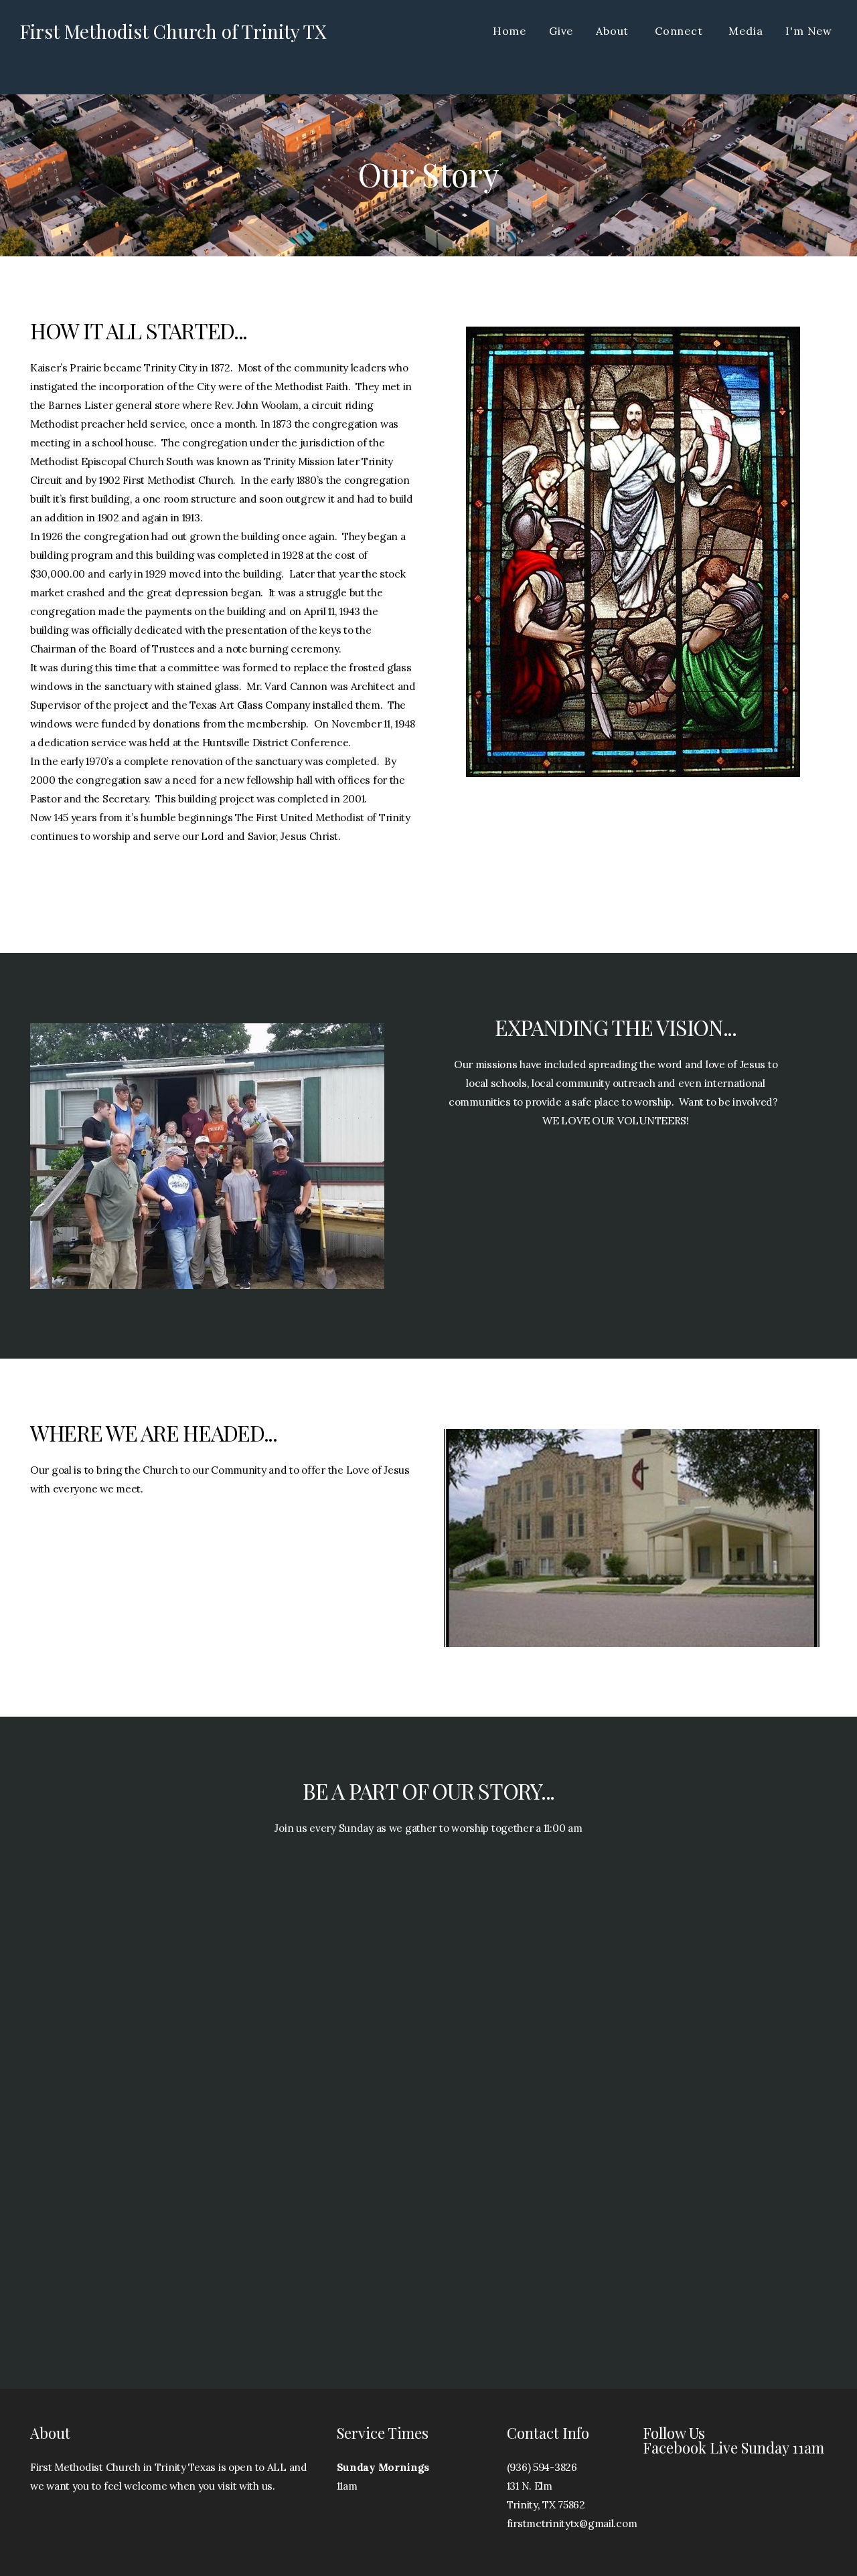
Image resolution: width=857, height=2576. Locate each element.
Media (746, 31)
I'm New (809, 31)
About (614, 31)
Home (510, 31)
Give (561, 31)
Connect (680, 31)
